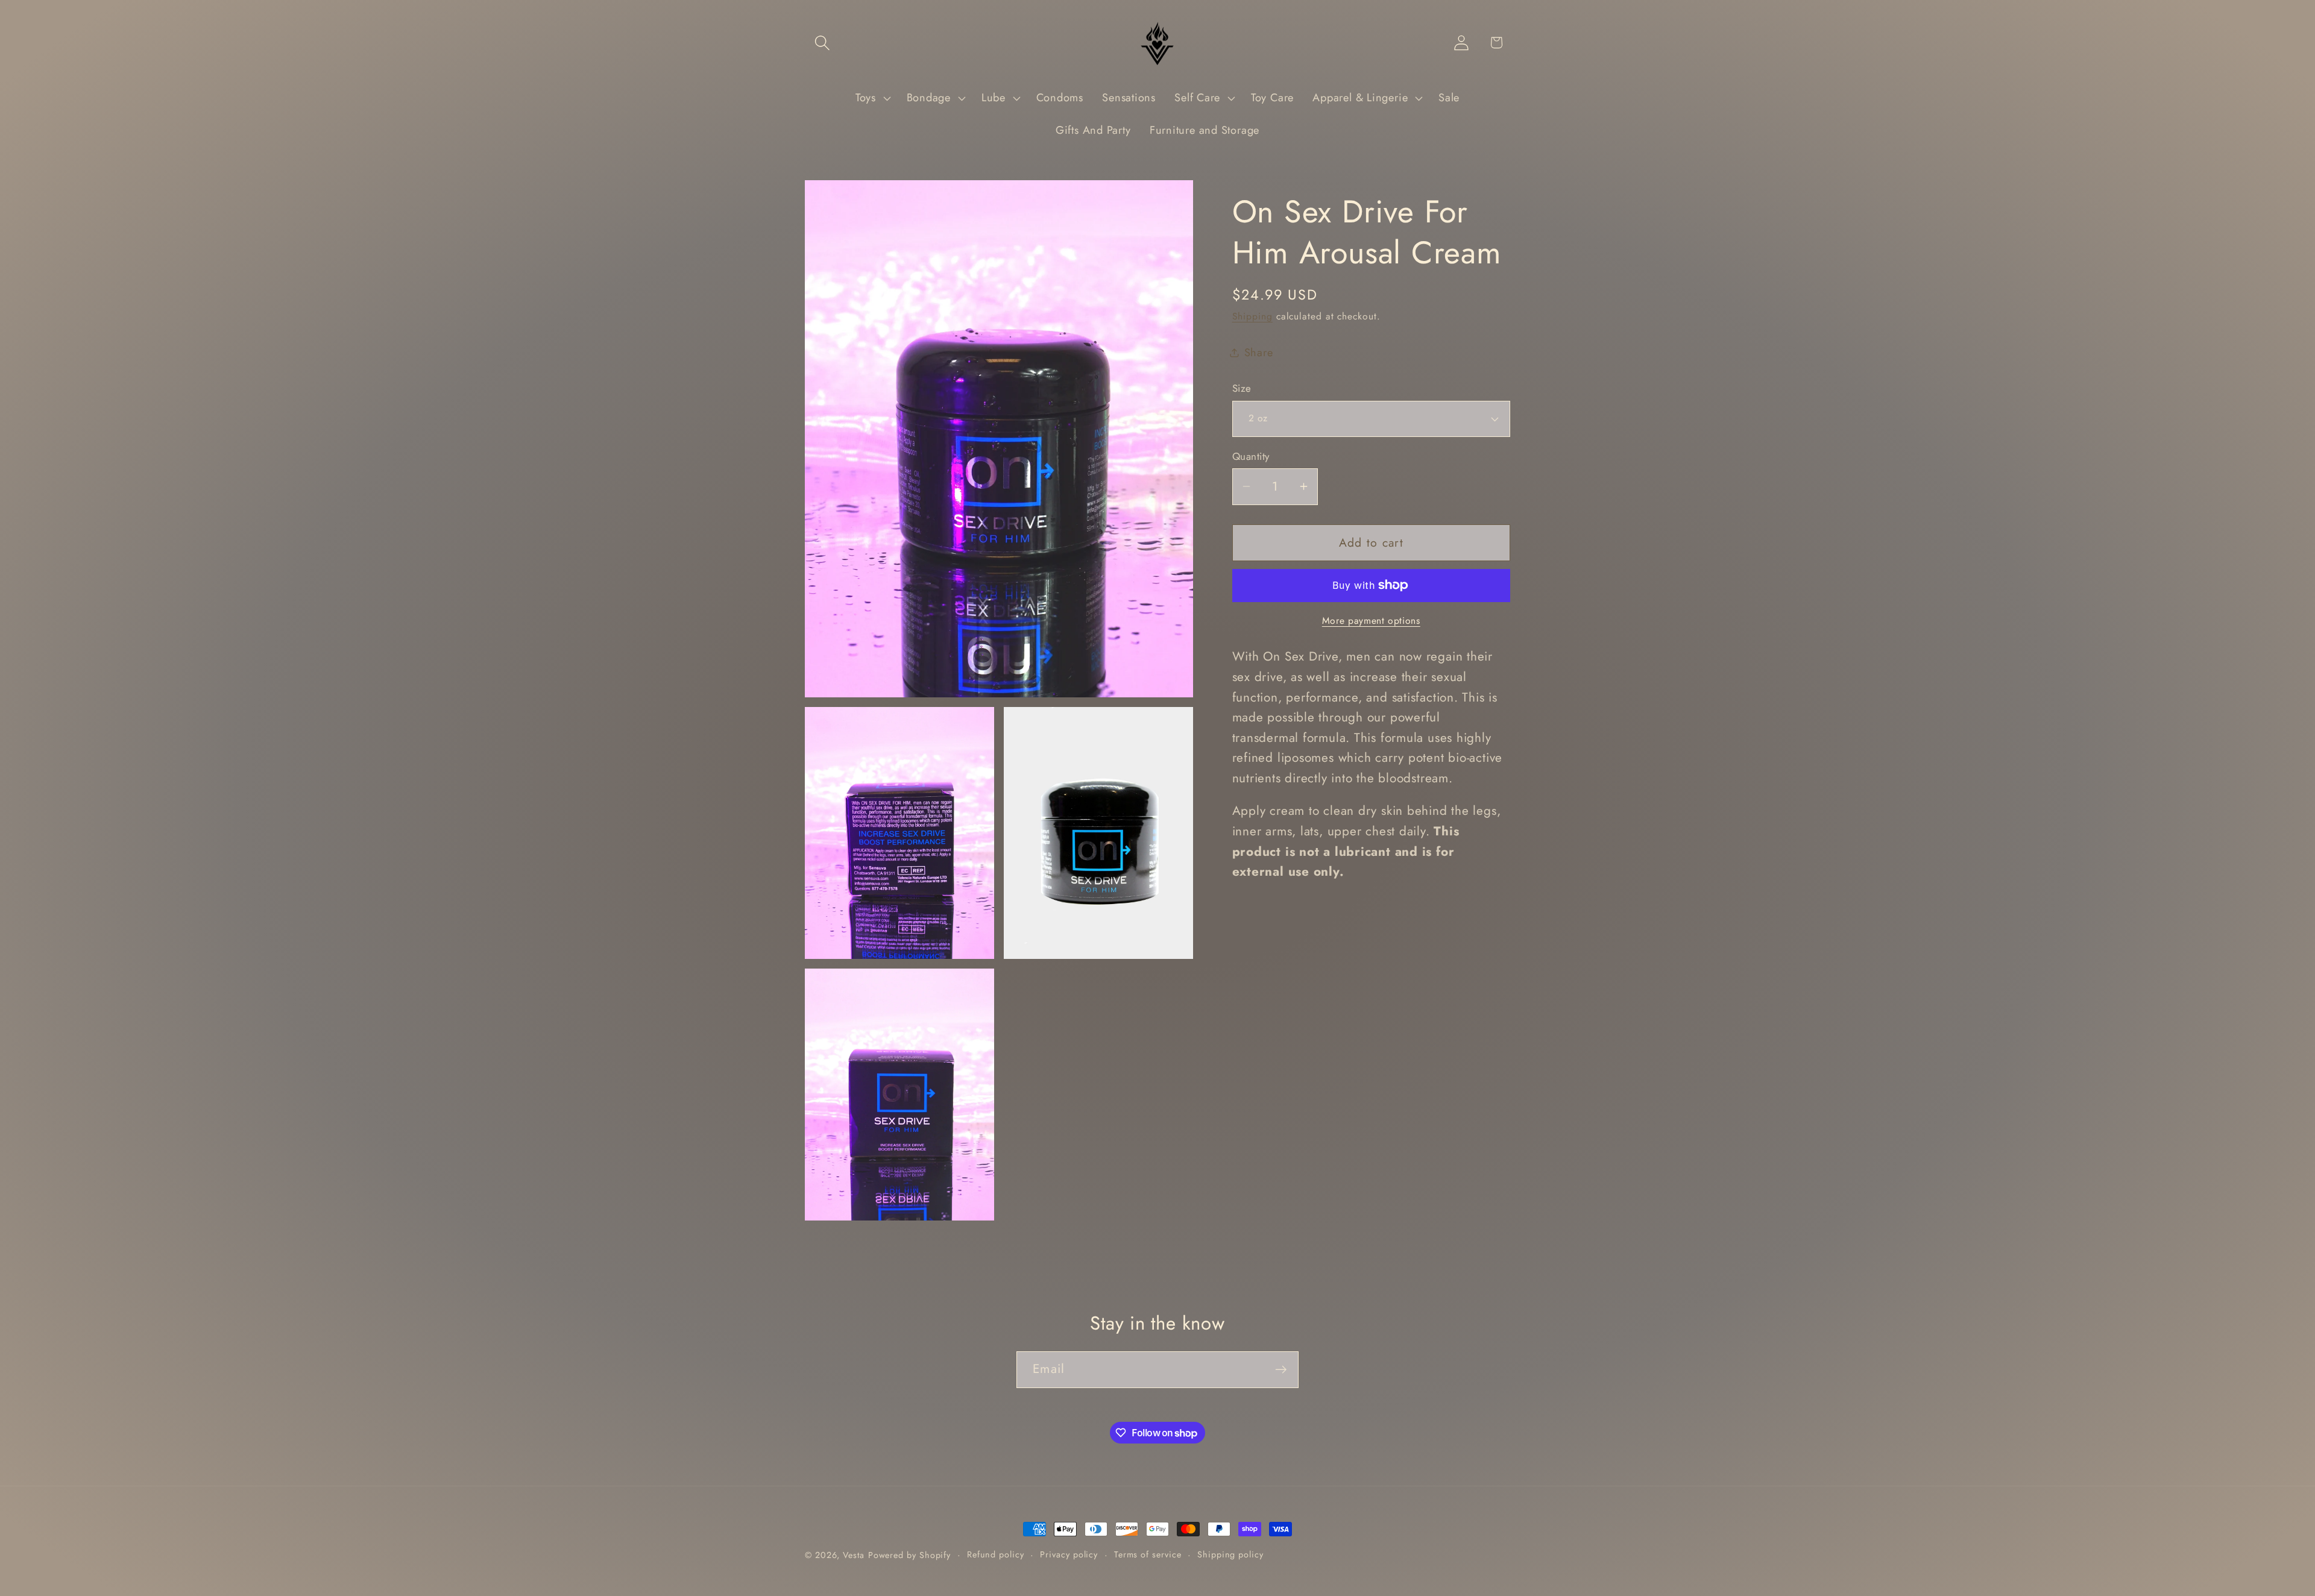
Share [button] (1259, 353)
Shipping (1252, 316)
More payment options (1371, 621)
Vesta (854, 1555)
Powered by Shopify (909, 1555)
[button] (822, 42)
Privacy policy (1069, 1554)
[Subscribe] (1281, 1370)
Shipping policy (1230, 1554)
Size (1242, 388)
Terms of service (1148, 1554)
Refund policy (996, 1554)
